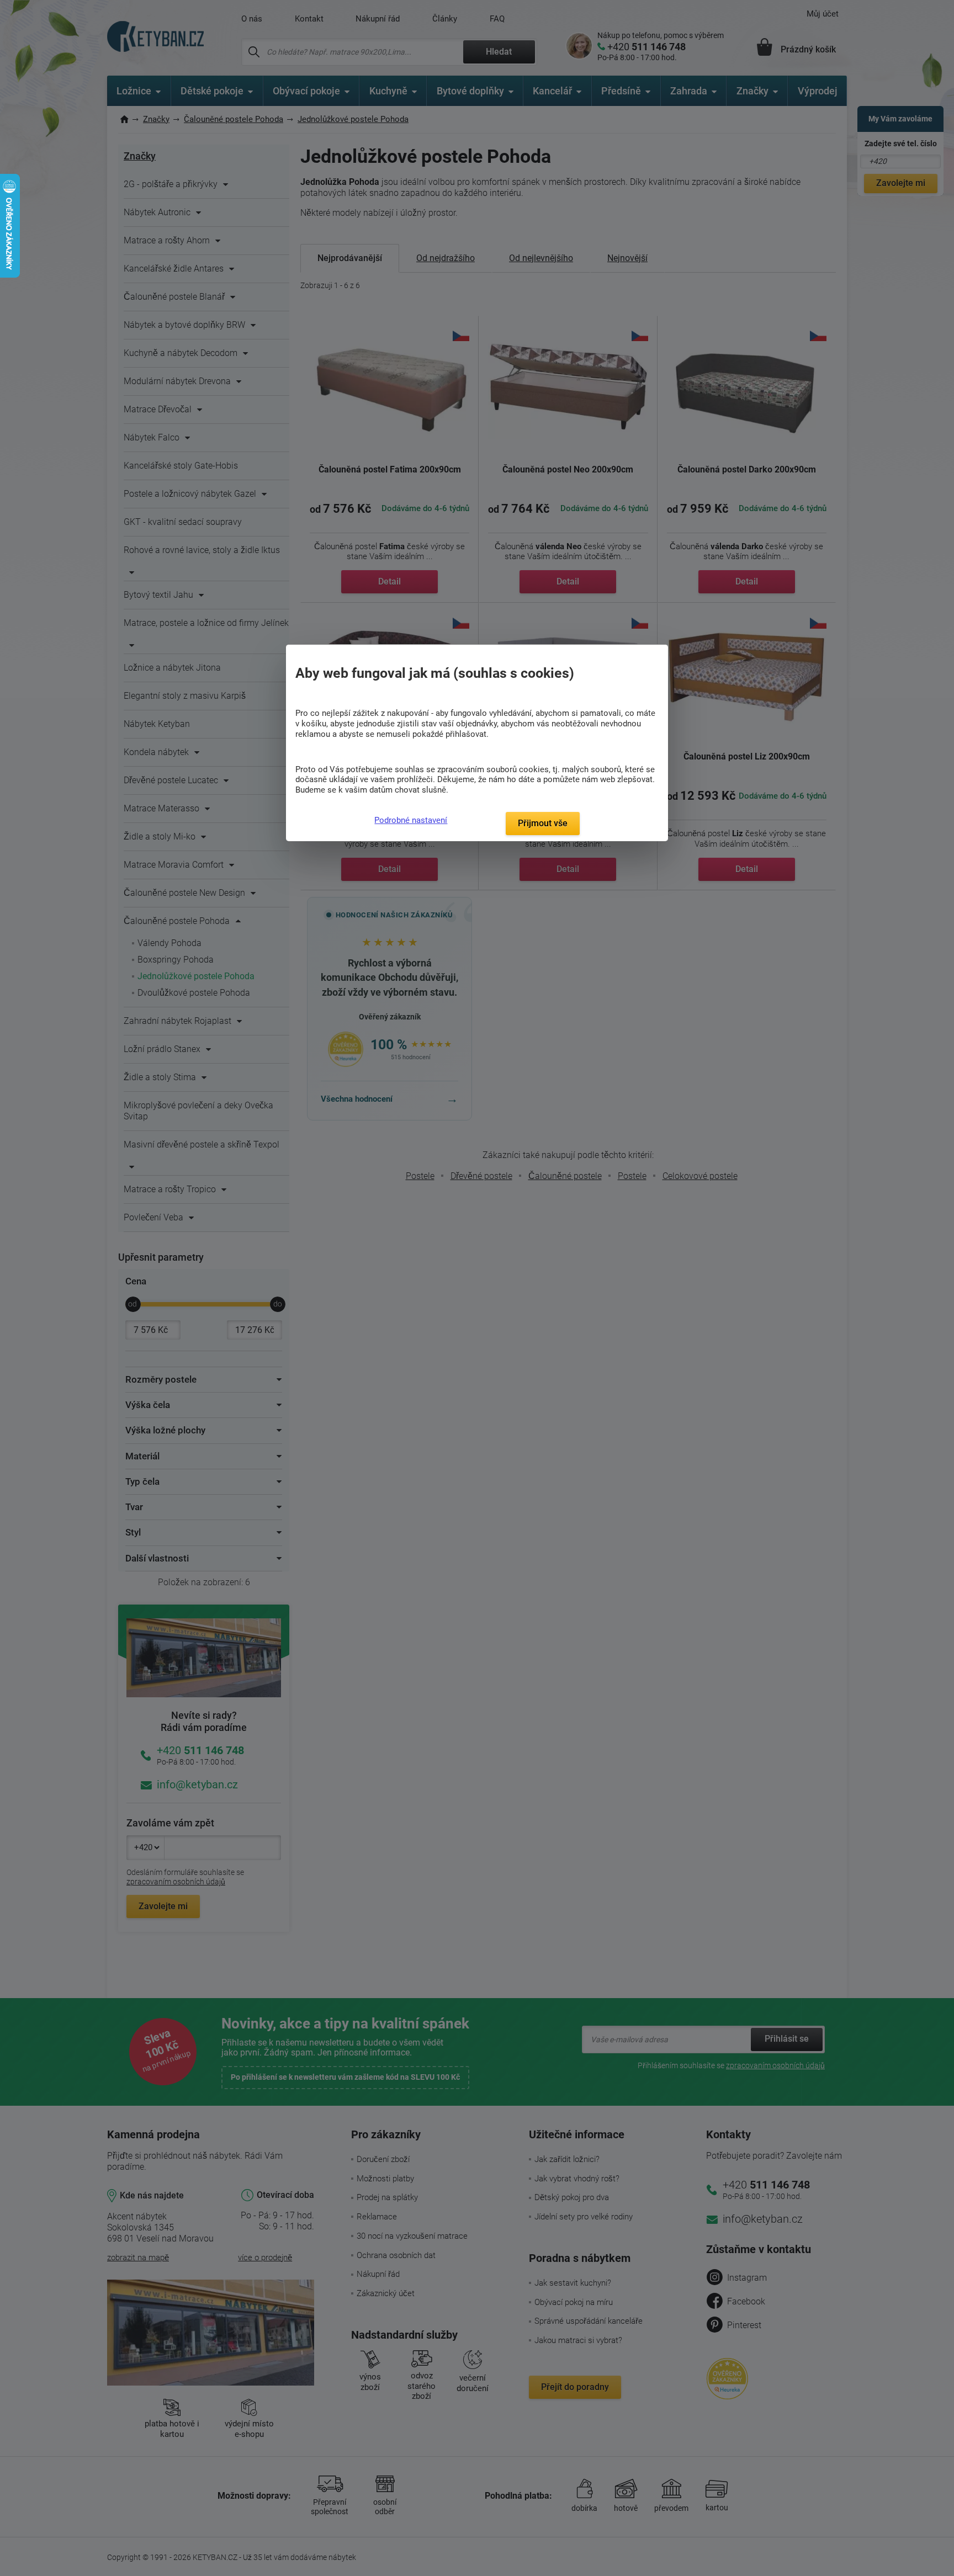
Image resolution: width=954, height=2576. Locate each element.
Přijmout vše (543, 823)
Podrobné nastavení (411, 820)
